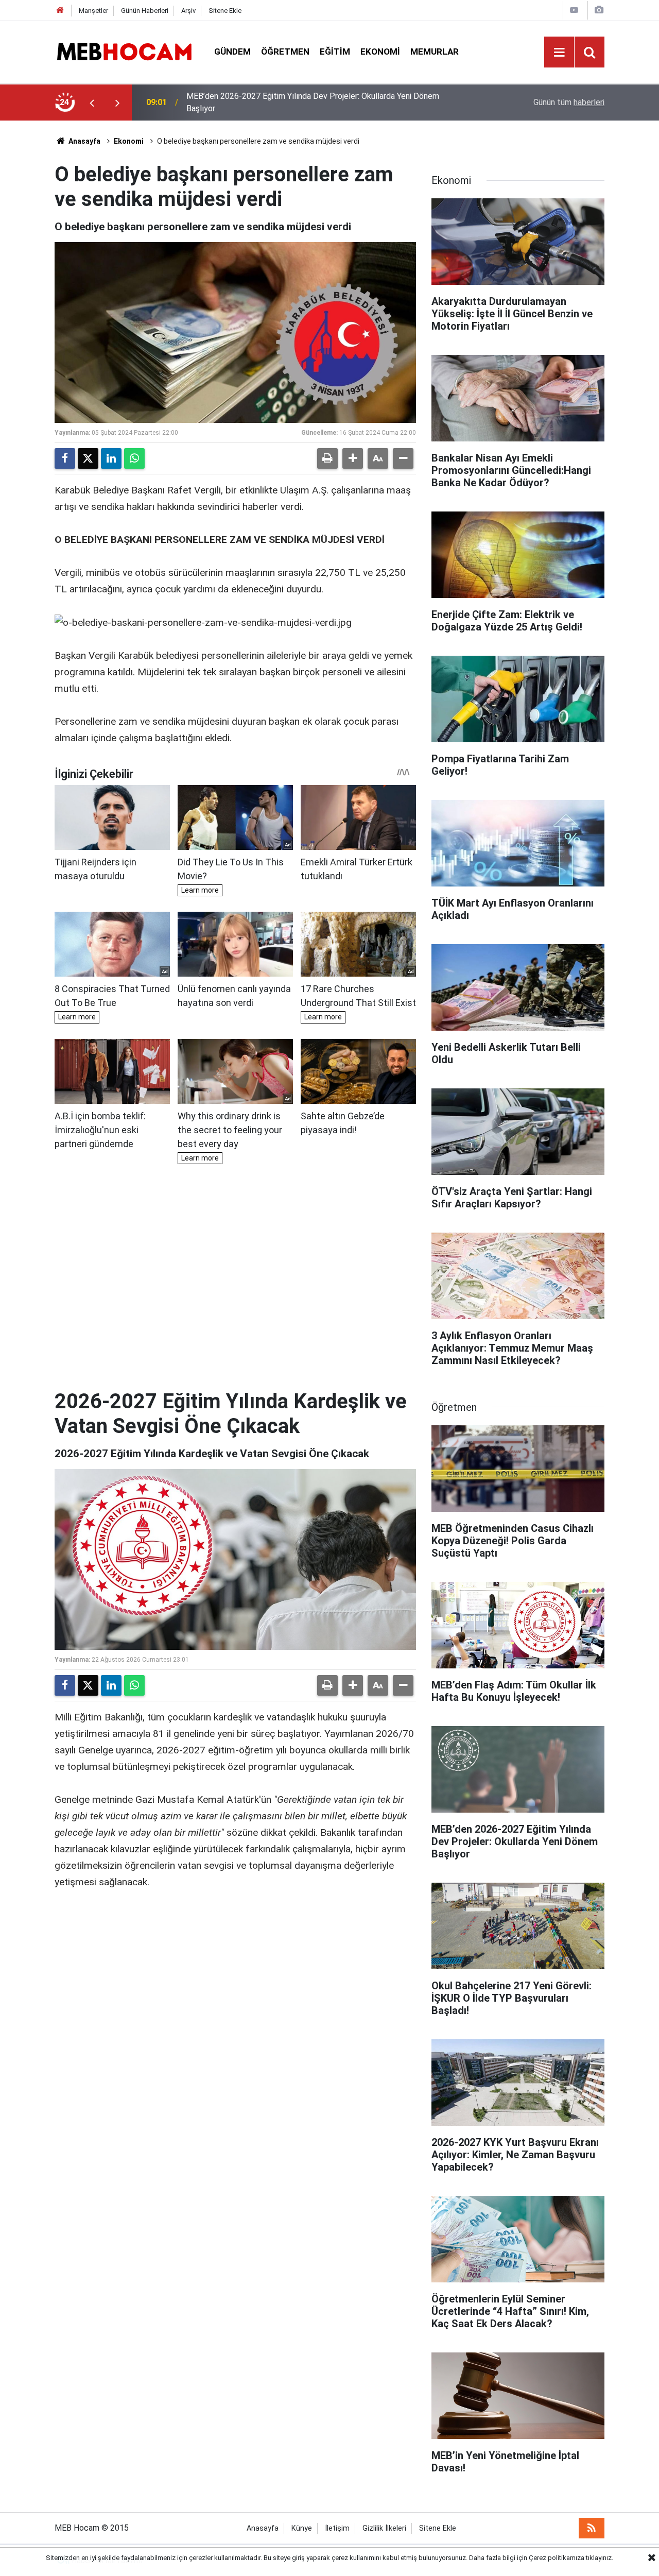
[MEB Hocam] (124, 51)
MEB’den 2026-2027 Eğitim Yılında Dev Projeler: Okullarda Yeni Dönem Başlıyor (313, 102)
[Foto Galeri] (599, 10)
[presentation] (92, 103)
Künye (302, 2528)
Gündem (232, 52)
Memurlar (435, 52)
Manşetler (93, 11)
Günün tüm (569, 102)
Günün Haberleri (145, 11)
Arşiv (188, 11)
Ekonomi (380, 52)
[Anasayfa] (60, 11)
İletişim (337, 2528)
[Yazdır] (327, 458)
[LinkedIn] (111, 458)
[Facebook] (65, 458)
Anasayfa (84, 141)
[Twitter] (88, 458)
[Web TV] (574, 10)
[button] (353, 458)
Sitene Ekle (225, 11)
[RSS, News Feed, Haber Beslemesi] (592, 2528)
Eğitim (335, 52)
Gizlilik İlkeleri (384, 2528)
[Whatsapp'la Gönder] (134, 458)
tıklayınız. (600, 2558)
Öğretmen (285, 52)
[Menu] (559, 53)
